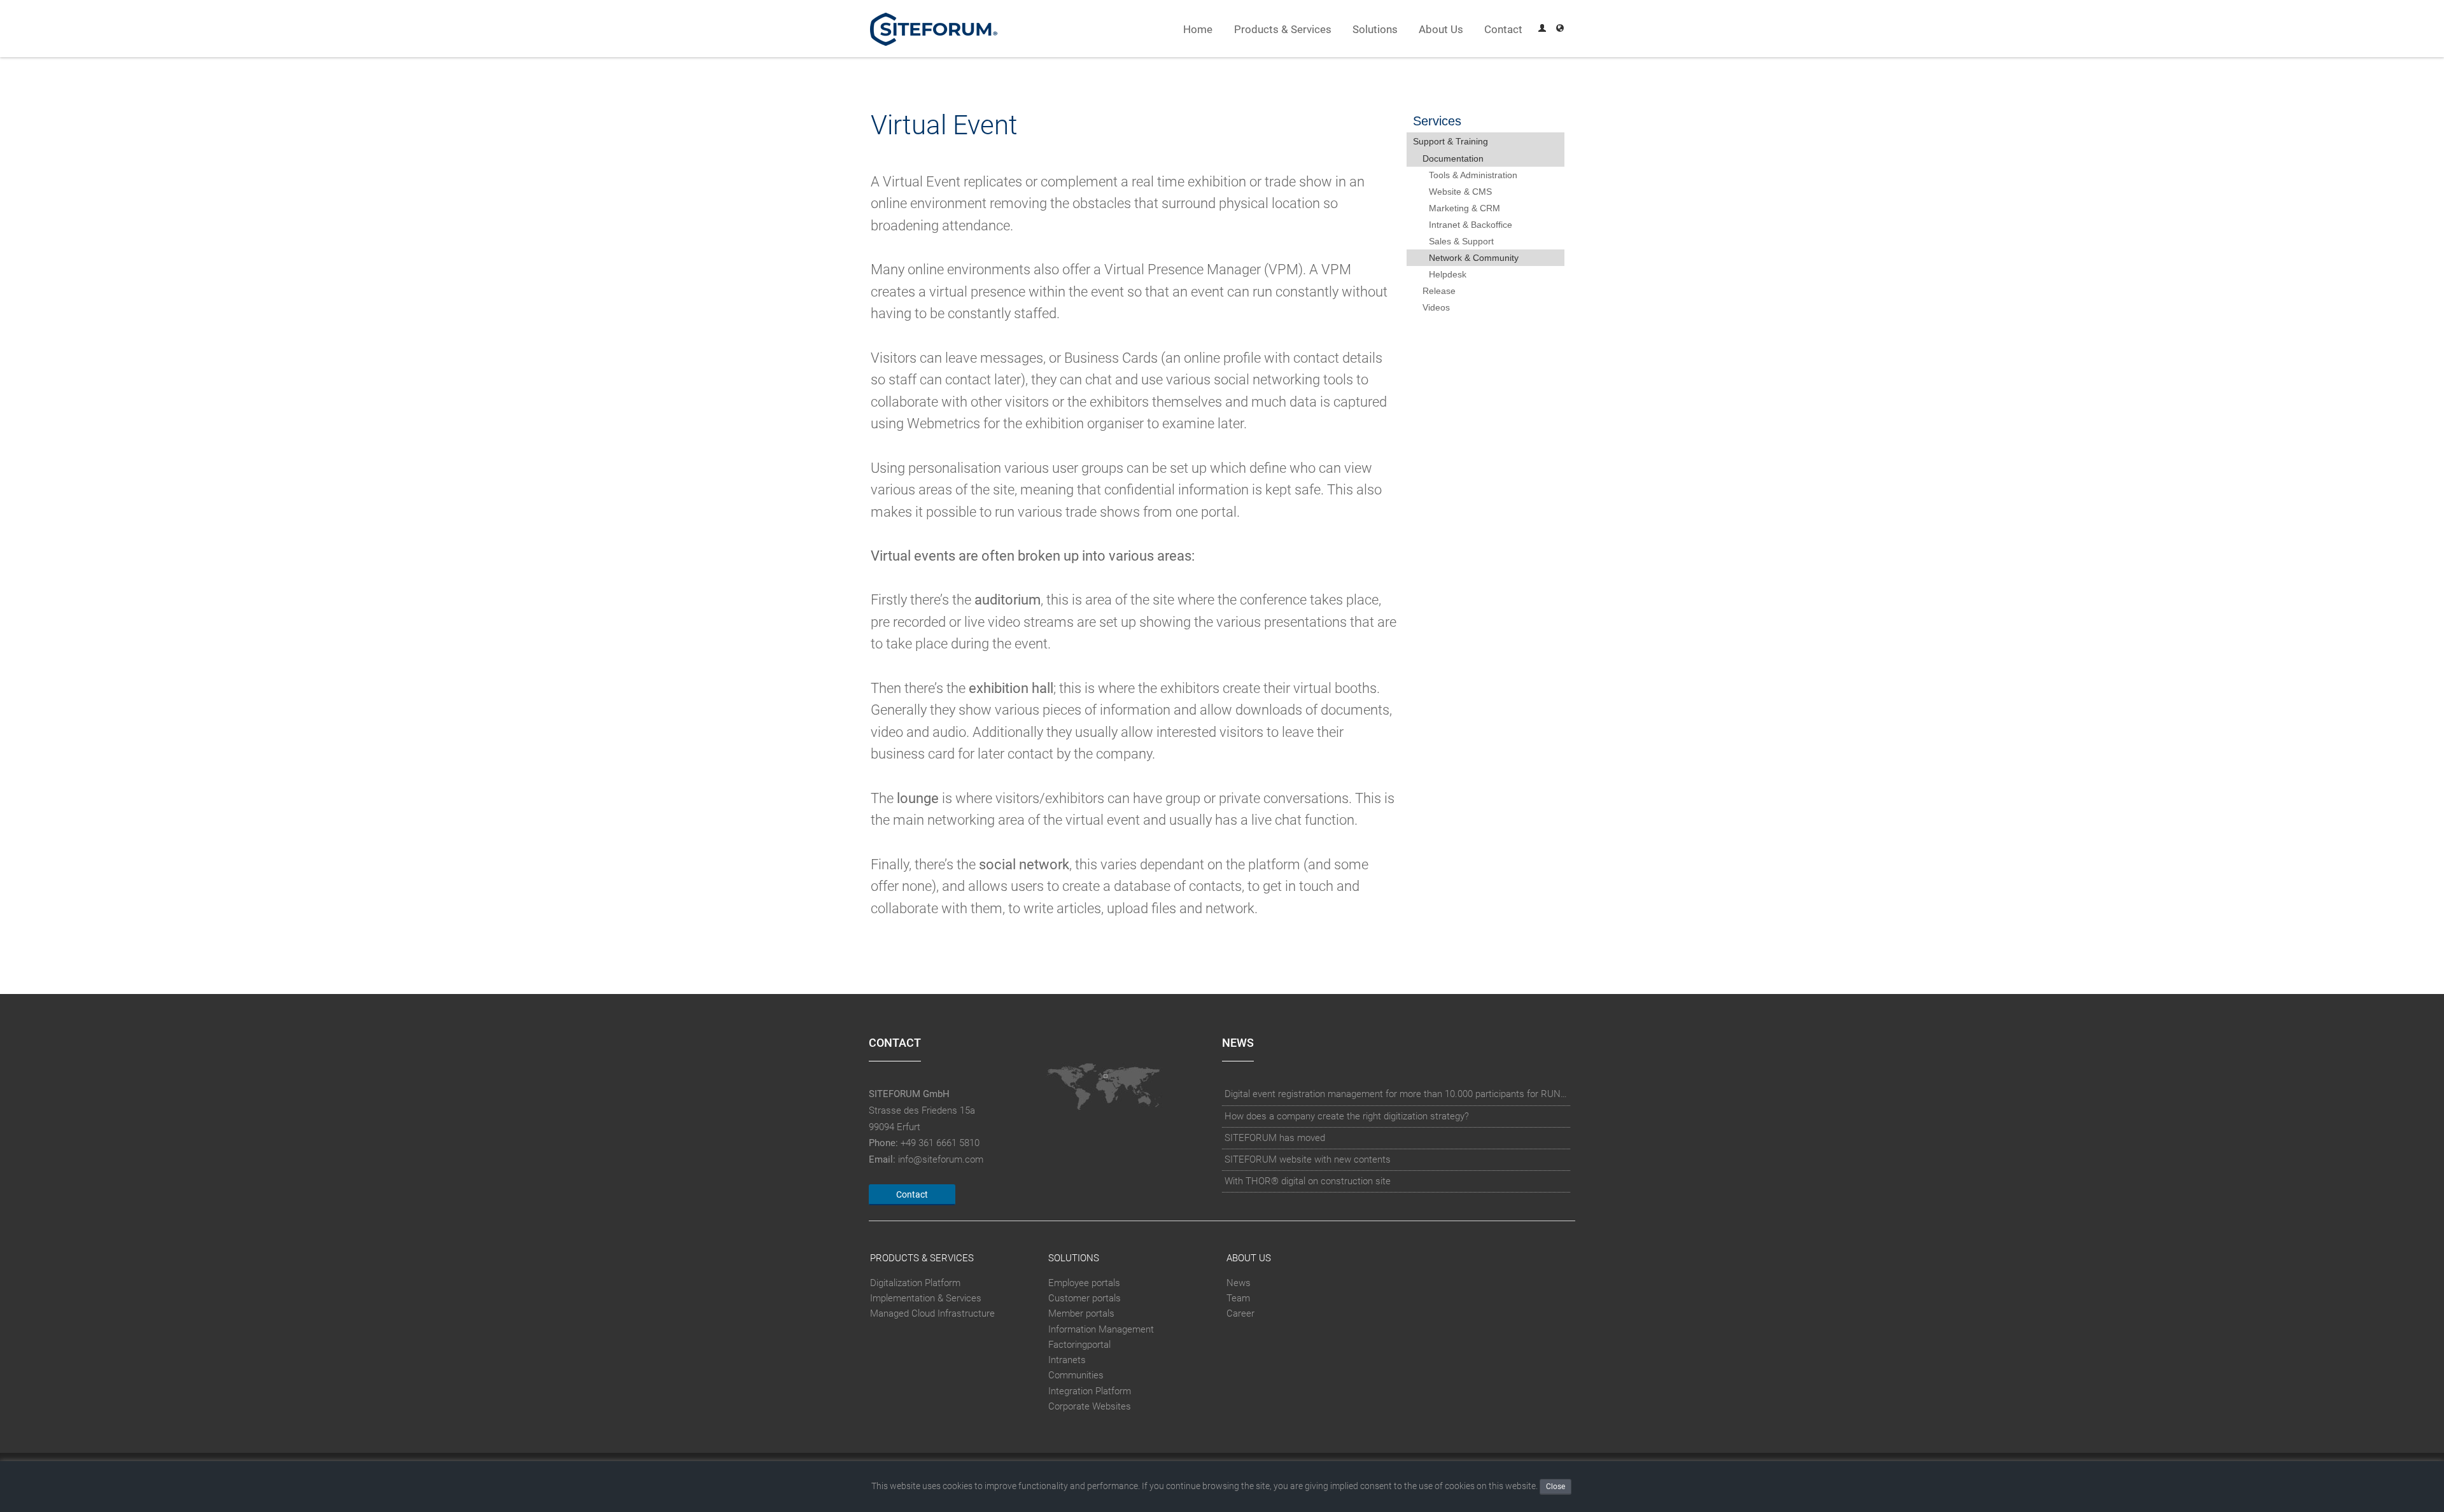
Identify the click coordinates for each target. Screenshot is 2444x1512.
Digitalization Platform (915, 1283)
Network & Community (1474, 258)
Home (1198, 30)
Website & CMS (1460, 192)
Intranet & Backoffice (1471, 225)
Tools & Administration (1473, 175)
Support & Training (1450, 141)
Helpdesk (1448, 274)
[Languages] (1560, 30)
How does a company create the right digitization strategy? (1347, 1116)
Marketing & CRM (1464, 208)
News (1239, 1283)
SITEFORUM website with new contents (1308, 1159)
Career (1240, 1314)
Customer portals (1085, 1298)
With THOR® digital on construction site (1308, 1181)
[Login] (1542, 30)
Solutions (1375, 30)
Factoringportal (1079, 1345)
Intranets (1067, 1360)
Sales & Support (1461, 241)
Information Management (1101, 1329)
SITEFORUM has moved (1275, 1138)
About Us (1441, 30)
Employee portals (1084, 1283)
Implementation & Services (926, 1298)
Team (1238, 1298)
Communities (1076, 1375)
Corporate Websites (1090, 1406)
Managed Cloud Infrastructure (932, 1314)
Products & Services (1283, 30)
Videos (1436, 307)
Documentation (1453, 158)
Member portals (1081, 1314)
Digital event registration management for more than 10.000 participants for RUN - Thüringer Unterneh (1396, 1094)
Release (1439, 291)
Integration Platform (1090, 1391)
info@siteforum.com (941, 1159)
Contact (1503, 30)
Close (1556, 1487)
